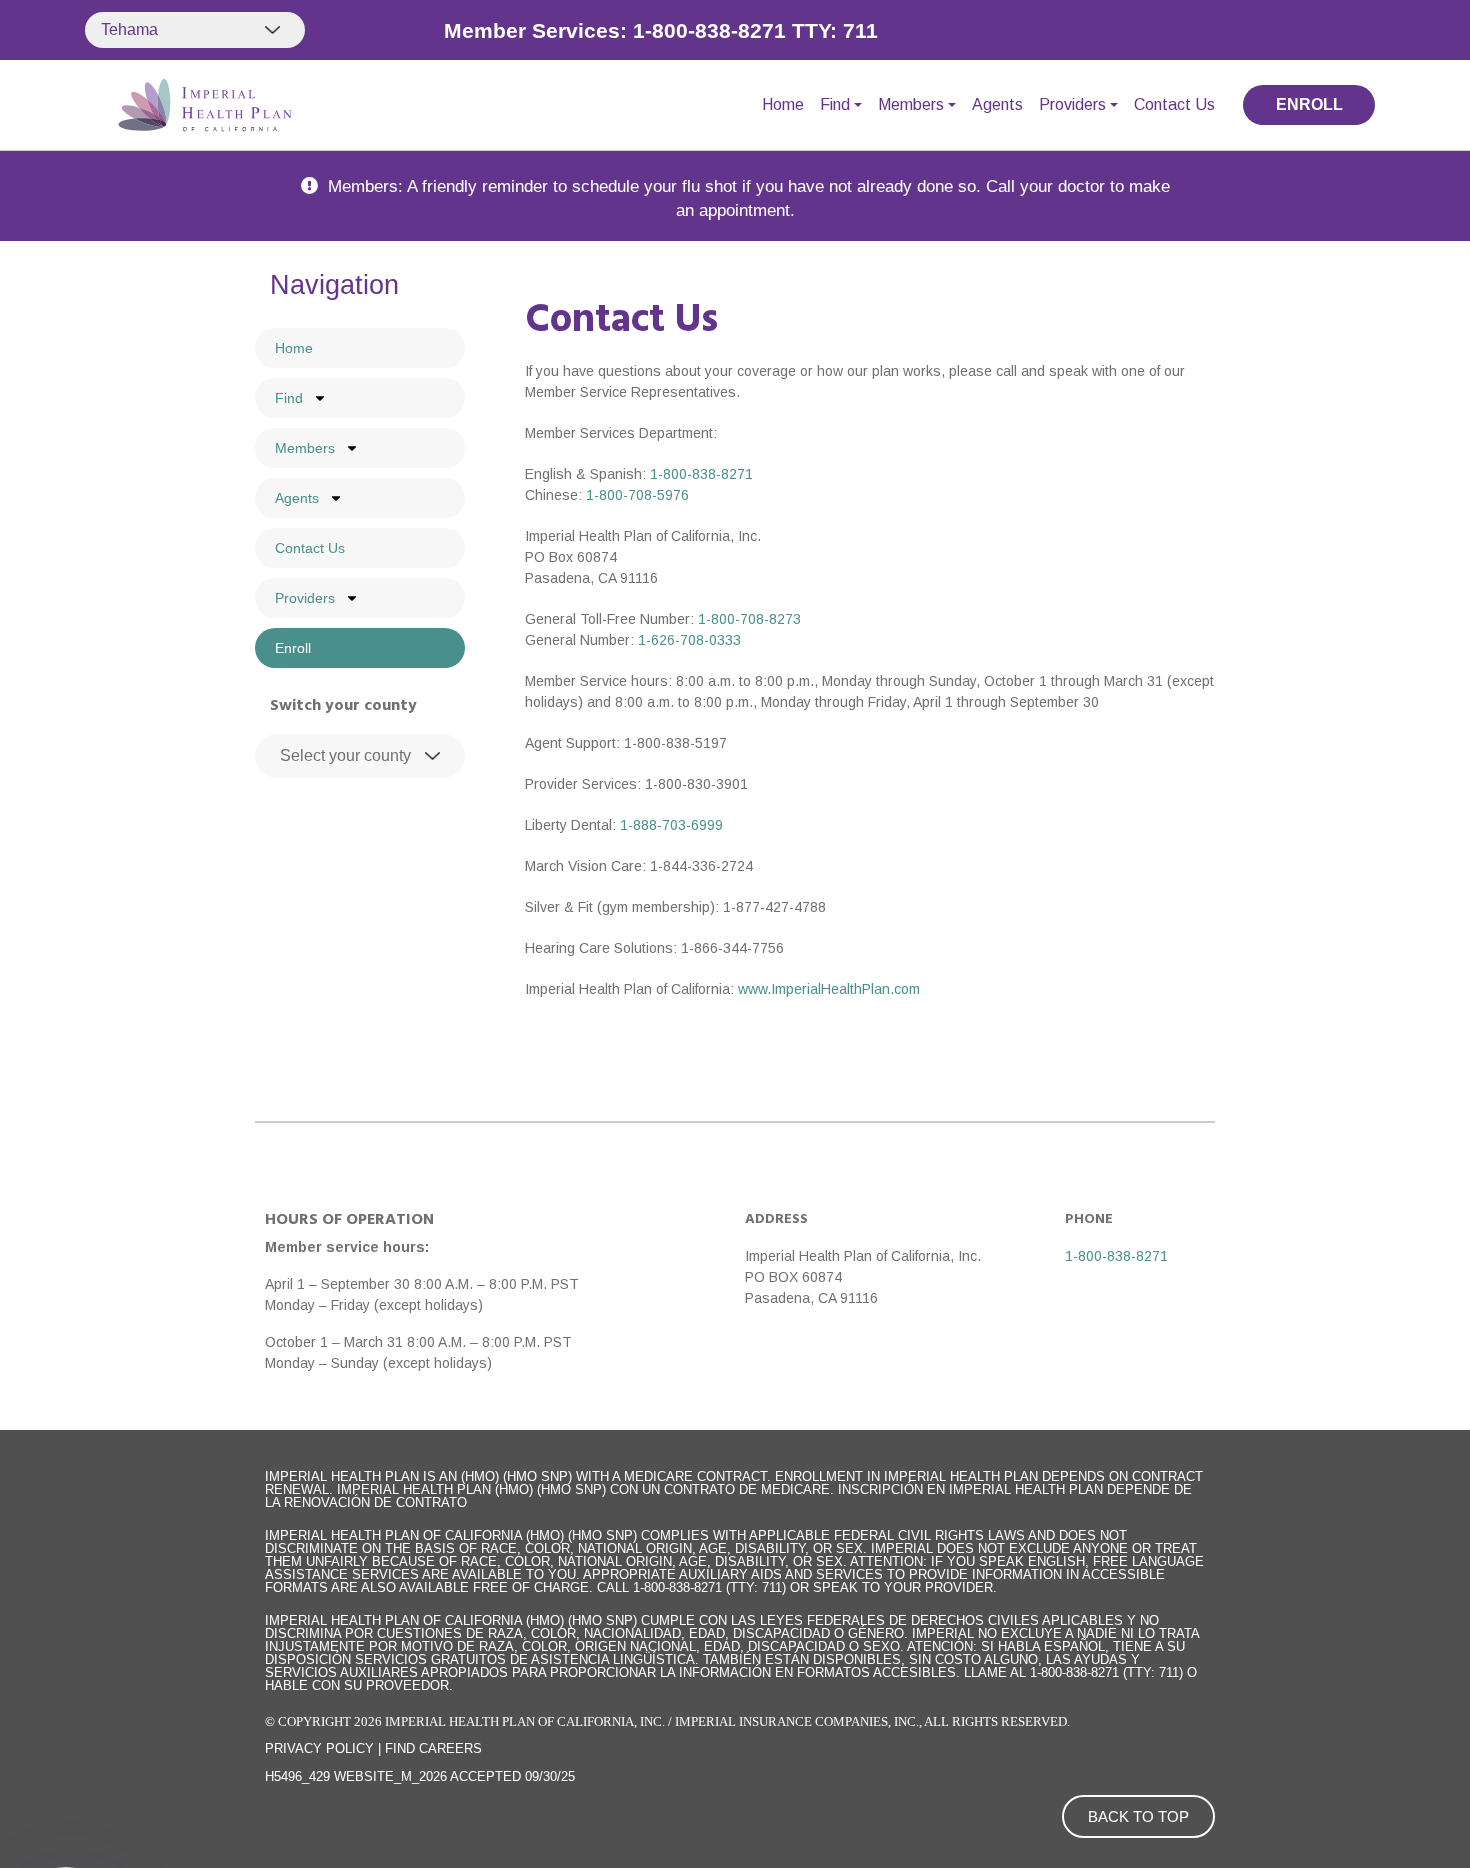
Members (911, 104)
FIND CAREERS (433, 1748)
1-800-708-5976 (637, 495)
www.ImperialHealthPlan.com (829, 989)
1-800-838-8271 (701, 474)
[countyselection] (360, 756)
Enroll (293, 648)
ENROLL (1309, 104)
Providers (1072, 104)
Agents (997, 104)
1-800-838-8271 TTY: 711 (755, 30)
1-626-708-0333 (689, 640)
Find (835, 104)
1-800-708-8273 (749, 619)
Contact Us (1174, 104)
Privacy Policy (319, 1748)
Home (783, 104)
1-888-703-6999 (671, 825)
